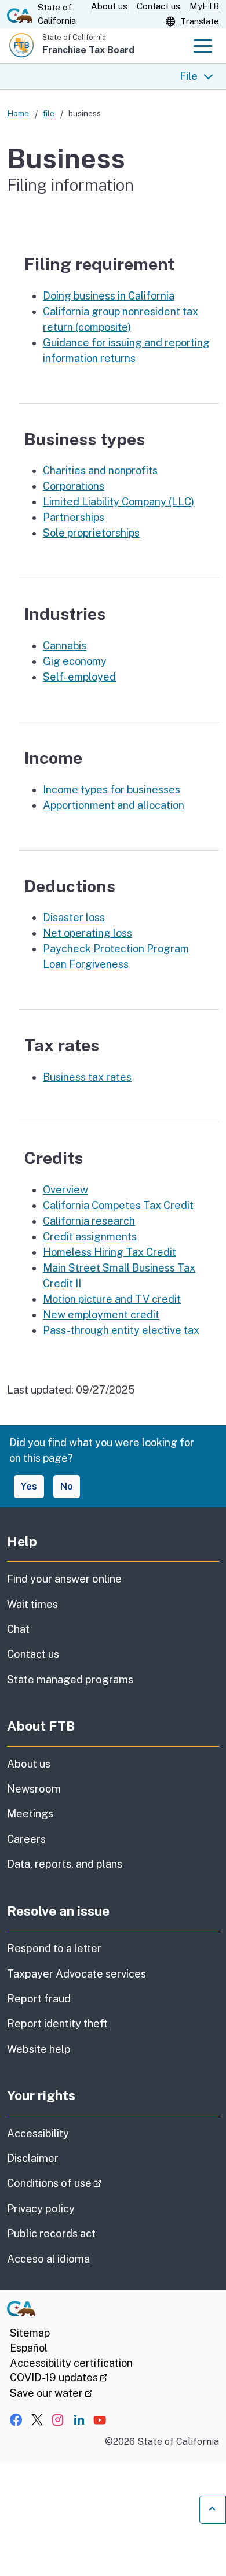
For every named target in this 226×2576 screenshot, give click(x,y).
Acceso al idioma (48, 2259)
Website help (39, 2049)
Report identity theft (57, 2024)
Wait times (32, 1604)
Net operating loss (88, 933)
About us (109, 6)
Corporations (74, 486)
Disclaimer (33, 2158)
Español (29, 2348)
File (189, 76)
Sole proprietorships (91, 533)
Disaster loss (74, 917)
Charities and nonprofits (100, 470)
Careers (26, 1839)
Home (18, 113)
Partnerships (74, 517)
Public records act (51, 2233)
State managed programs (70, 1679)
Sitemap (30, 2333)
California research (89, 1221)
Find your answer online (64, 1579)
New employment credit (101, 1315)
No (67, 1486)
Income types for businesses (112, 790)
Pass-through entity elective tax (121, 1330)
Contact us (158, 6)
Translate (198, 21)
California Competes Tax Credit (118, 1205)
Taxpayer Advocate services (76, 1974)
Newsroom (34, 1789)
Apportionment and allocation (114, 805)
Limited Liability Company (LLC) (119, 502)
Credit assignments (90, 1237)
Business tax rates (87, 1077)
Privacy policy (41, 2209)
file (49, 113)
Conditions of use (87, 2183)
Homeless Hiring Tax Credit (110, 1252)
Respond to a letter (54, 1948)
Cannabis (65, 646)
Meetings (30, 1814)
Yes (29, 1486)
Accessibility (38, 2133)
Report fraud (39, 1999)
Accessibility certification (71, 2363)
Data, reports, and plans (65, 1864)
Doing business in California (109, 296)
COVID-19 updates (59, 2377)
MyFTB (204, 6)
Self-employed (79, 677)
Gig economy (75, 661)
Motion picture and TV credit (112, 1299)
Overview (65, 1190)
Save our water (51, 2393)
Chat (18, 1629)
